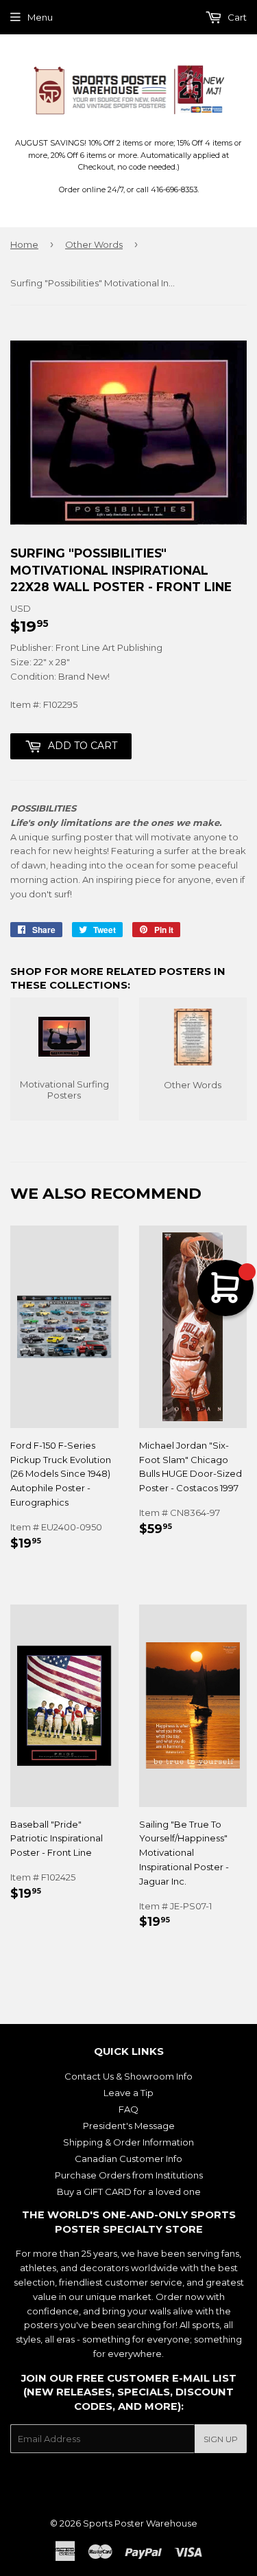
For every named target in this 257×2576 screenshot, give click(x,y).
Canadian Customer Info (128, 2159)
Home (24, 244)
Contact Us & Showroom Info (128, 2076)
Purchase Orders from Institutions (129, 2175)
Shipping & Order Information (128, 2142)
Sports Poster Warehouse (140, 2523)
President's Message (129, 2126)
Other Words (94, 244)
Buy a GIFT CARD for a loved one (129, 2192)
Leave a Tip (128, 2093)
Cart (236, 17)
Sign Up (221, 2439)
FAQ (128, 2109)
